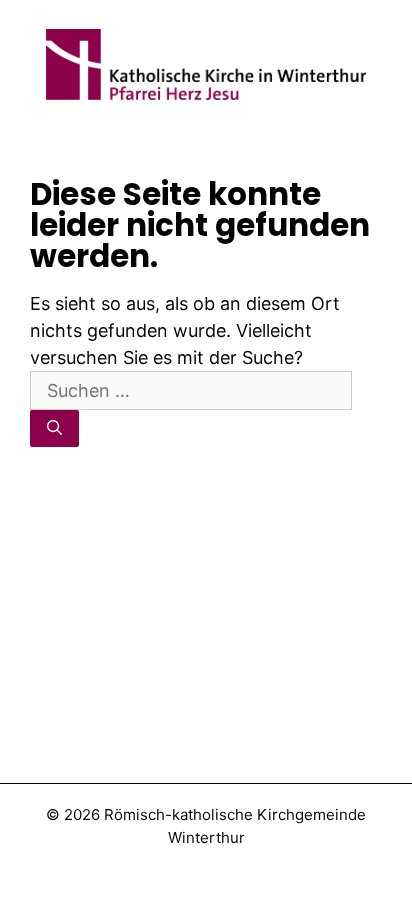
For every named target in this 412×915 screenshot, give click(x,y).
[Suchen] (54, 428)
